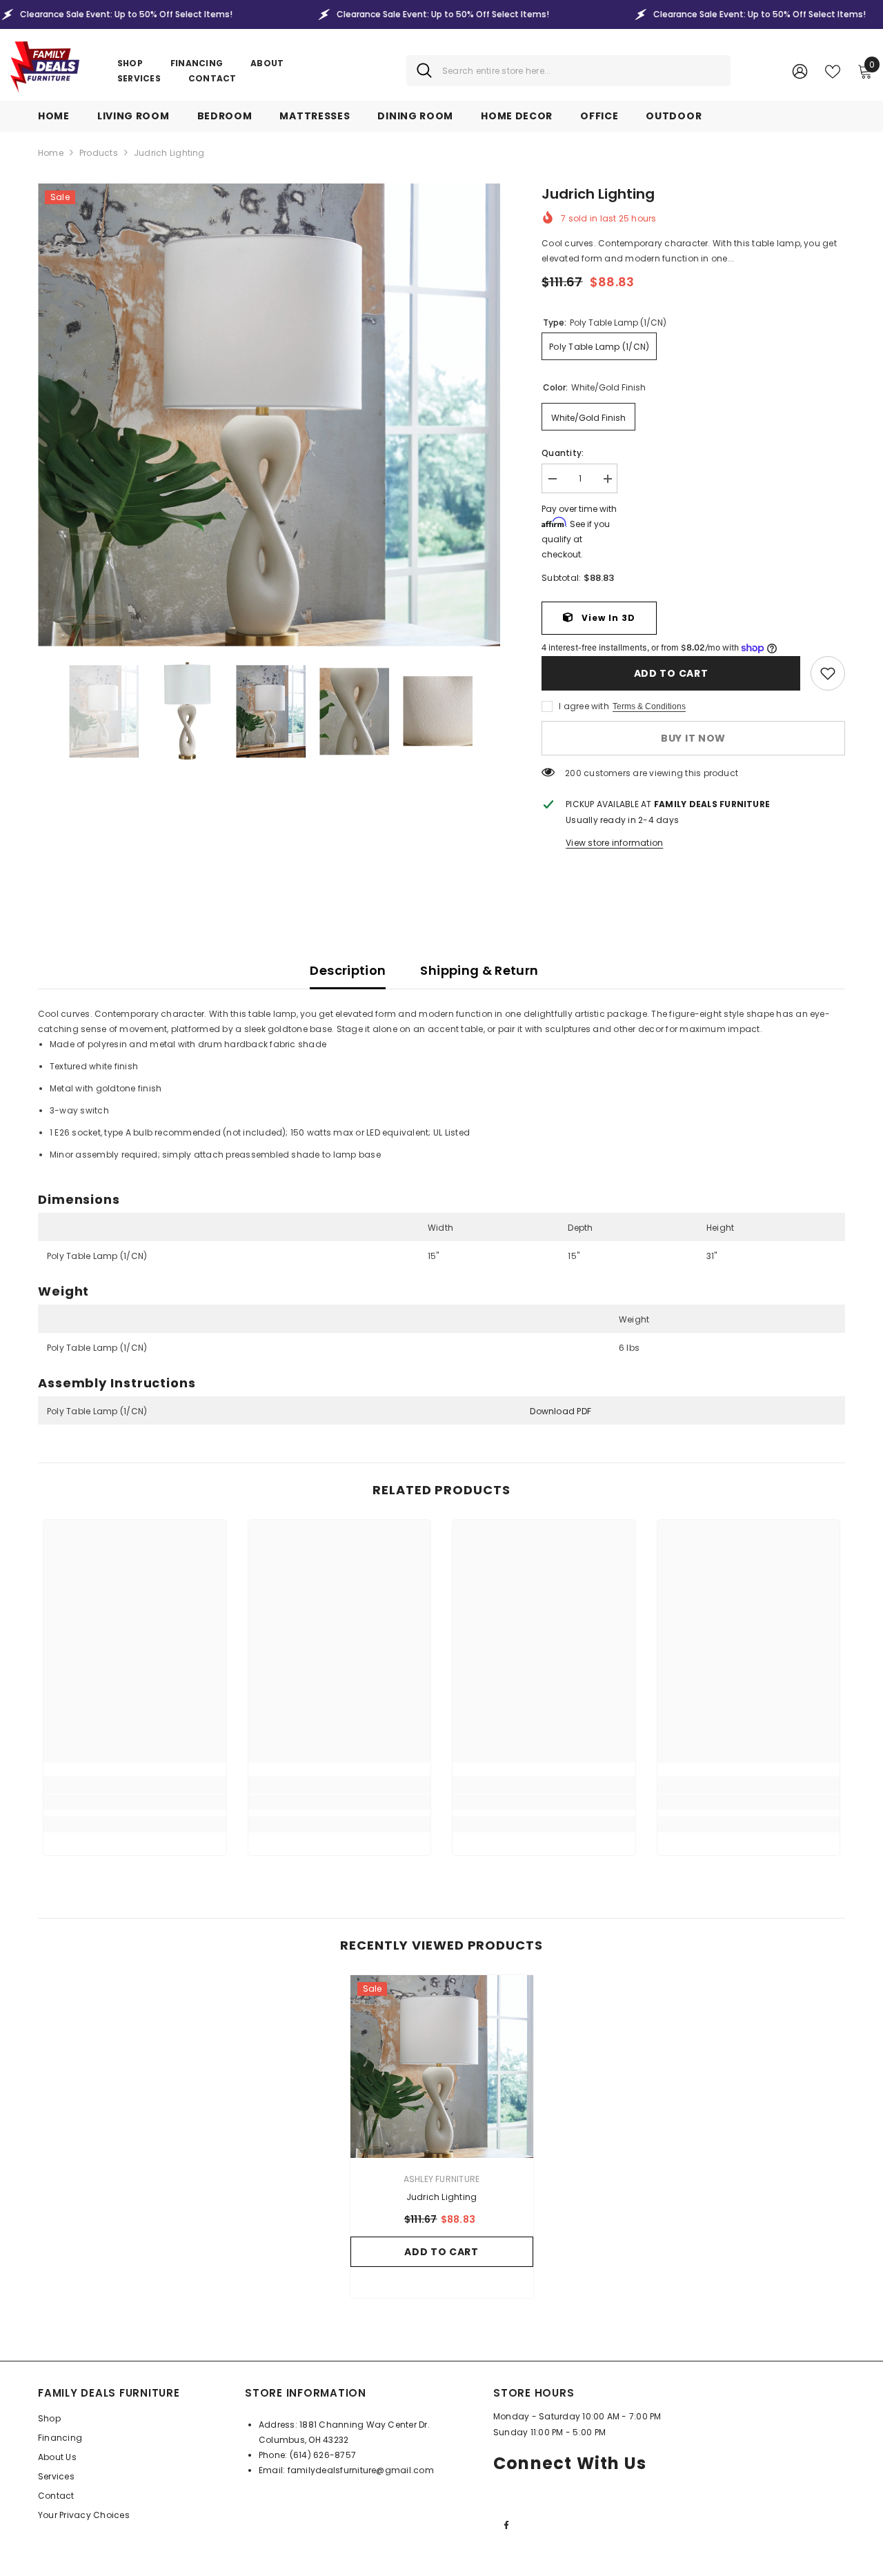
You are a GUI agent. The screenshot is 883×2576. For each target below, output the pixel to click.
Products (99, 153)
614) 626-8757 (325, 2455)
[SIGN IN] (800, 71)
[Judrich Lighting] (442, 2067)
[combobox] (581, 71)
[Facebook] (506, 2525)
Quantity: (563, 453)
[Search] (568, 71)
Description (348, 970)
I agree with (584, 706)
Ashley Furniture (442, 2179)
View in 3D (607, 618)
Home (51, 153)
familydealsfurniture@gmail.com (361, 2470)
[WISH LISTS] (833, 70)
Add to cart (671, 673)
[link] (828, 673)
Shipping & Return (479, 970)
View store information (614, 843)
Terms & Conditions (649, 706)
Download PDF (560, 1411)
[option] (269, 415)
